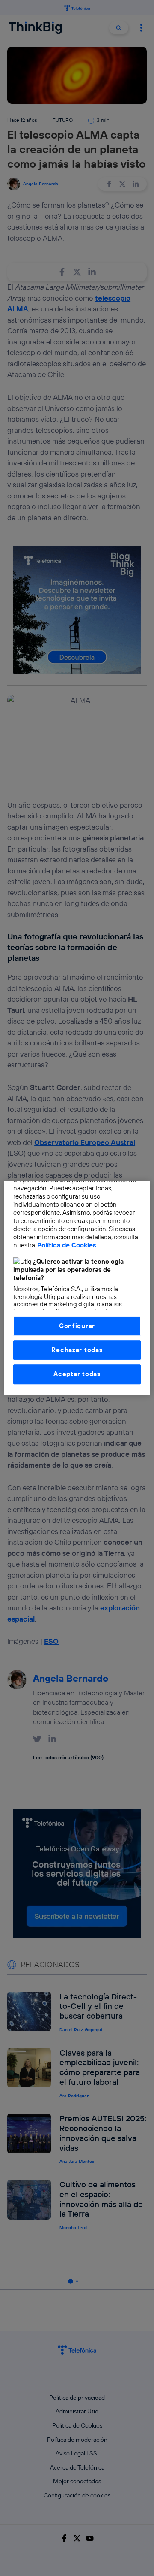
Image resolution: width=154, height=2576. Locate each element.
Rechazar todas (77, 1350)
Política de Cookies (67, 1245)
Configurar (77, 1326)
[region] (77, 1288)
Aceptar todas (77, 1374)
